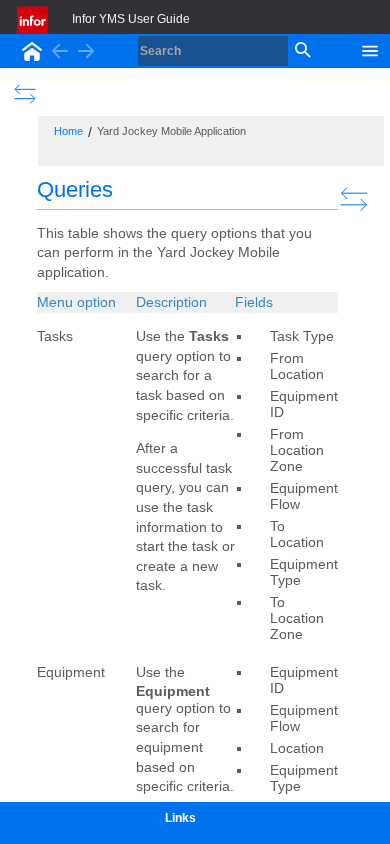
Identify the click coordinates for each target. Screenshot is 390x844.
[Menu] (370, 49)
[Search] (301, 51)
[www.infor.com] (34, 20)
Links (180, 818)
